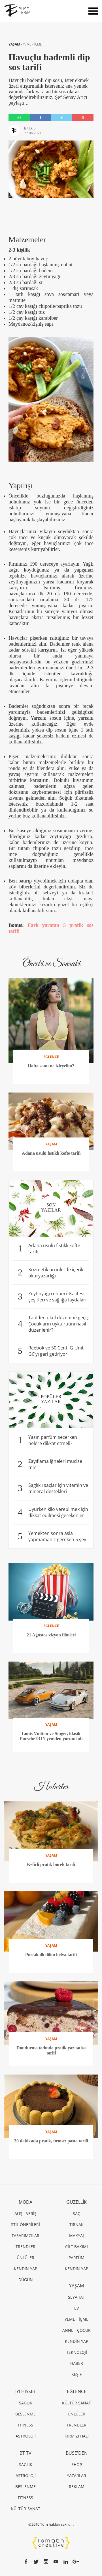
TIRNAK (76, 2224)
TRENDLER (25, 2247)
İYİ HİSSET (26, 2391)
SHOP (77, 2464)
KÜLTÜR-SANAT (26, 2509)
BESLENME (25, 2414)
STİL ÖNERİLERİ (25, 2224)
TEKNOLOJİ (77, 2352)
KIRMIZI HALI (77, 2436)
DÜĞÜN (26, 2280)
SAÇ (76, 2213)
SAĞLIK (26, 2403)
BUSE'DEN (77, 2453)
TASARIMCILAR (25, 2236)
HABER (77, 2363)
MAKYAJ (76, 2236)
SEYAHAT (76, 2297)
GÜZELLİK (76, 2202)
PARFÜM (76, 2258)
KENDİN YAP (25, 2269)
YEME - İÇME (32, 44)
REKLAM (77, 2487)
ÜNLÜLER (25, 2258)
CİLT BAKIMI (76, 2247)
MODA (25, 2202)
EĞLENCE (77, 2391)
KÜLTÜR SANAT (76, 2403)
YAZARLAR (76, 2476)
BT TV (25, 2453)
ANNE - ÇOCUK (76, 2330)
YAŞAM (15, 44)
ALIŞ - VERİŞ (25, 2213)
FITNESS (25, 2425)
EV (76, 2308)
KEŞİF (76, 2374)
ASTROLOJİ (26, 2436)
